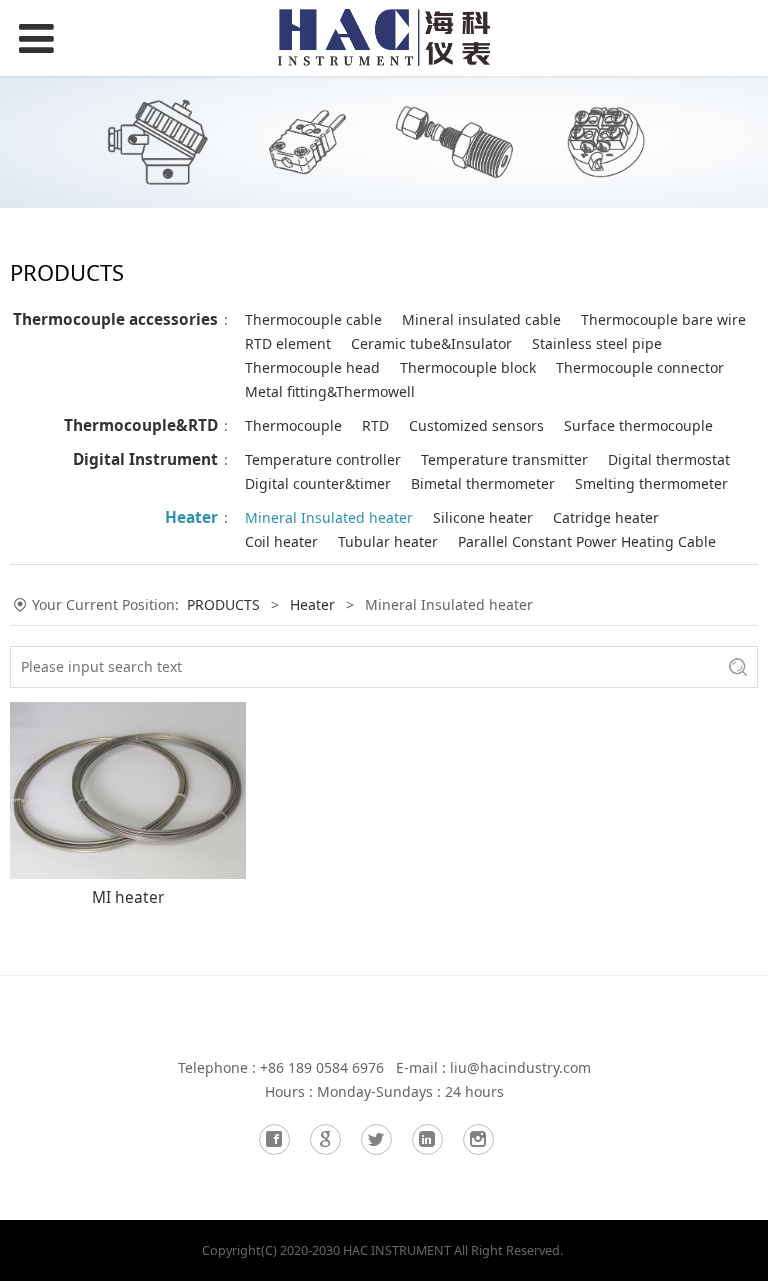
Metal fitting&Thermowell (330, 391)
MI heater (128, 897)
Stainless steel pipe (597, 343)
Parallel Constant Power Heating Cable (587, 541)
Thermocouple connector (640, 367)
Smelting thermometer (651, 483)
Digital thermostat (669, 459)
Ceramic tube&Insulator (431, 343)
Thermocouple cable (313, 319)
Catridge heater (606, 517)
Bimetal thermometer (483, 483)
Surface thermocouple (638, 425)
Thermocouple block (468, 367)
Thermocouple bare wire (663, 319)
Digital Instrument (145, 459)
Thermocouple (293, 425)
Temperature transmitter (504, 459)
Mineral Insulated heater (329, 517)
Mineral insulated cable (481, 319)
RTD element (288, 343)
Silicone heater (483, 517)
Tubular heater (388, 541)
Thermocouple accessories (115, 319)
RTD (375, 425)
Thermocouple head (312, 367)
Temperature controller (323, 459)
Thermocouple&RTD (141, 425)
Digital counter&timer (318, 483)
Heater (191, 517)
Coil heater (281, 541)
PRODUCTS (223, 604)
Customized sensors (476, 425)
